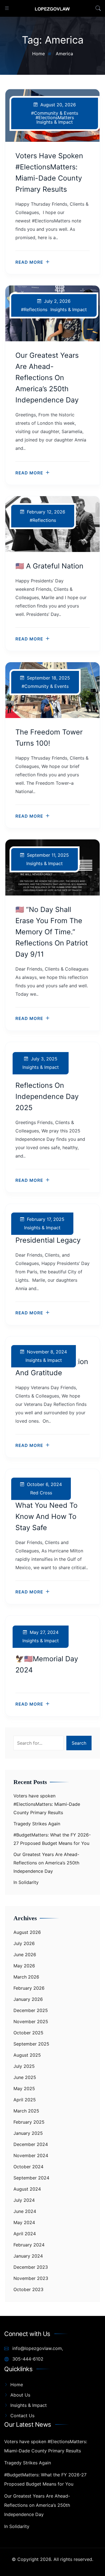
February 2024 (29, 2245)
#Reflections (34, 309)
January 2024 (28, 2256)
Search (79, 1743)
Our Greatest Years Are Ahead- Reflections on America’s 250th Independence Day (47, 378)
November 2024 (31, 2155)
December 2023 (31, 2267)
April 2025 (25, 2100)
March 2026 (26, 1977)
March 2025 (26, 2111)
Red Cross (41, 1493)
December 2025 (31, 2010)
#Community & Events (55, 113)
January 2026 (28, 1999)
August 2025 (27, 2055)
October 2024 (28, 2167)
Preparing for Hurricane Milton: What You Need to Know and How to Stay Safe (46, 1505)
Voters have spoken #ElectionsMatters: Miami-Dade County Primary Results (47, 1804)
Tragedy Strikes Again (37, 1824)
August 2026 (27, 1932)
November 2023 (31, 2278)
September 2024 (31, 2178)
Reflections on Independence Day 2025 (47, 1096)
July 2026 (24, 1943)
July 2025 (24, 2066)
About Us (20, 2395)
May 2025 (24, 2088)
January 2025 (28, 2133)
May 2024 (24, 2222)
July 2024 (24, 2200)
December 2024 (31, 2144)
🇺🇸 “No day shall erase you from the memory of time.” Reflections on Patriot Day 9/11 (52, 932)
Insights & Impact (55, 122)
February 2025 (29, 2122)
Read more (29, 262)
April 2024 (25, 2234)
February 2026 (29, 1988)
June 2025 (25, 2077)
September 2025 (31, 2044)
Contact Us (22, 2416)
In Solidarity (26, 1882)
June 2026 (25, 1955)
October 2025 (28, 2033)
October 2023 (28, 2289)
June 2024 (25, 2211)
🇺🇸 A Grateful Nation (49, 566)
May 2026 (24, 1966)
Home (17, 2385)
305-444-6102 (27, 2359)
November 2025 (31, 2022)
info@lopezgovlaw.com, (37, 2348)
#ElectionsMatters (55, 117)
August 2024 (27, 2189)
